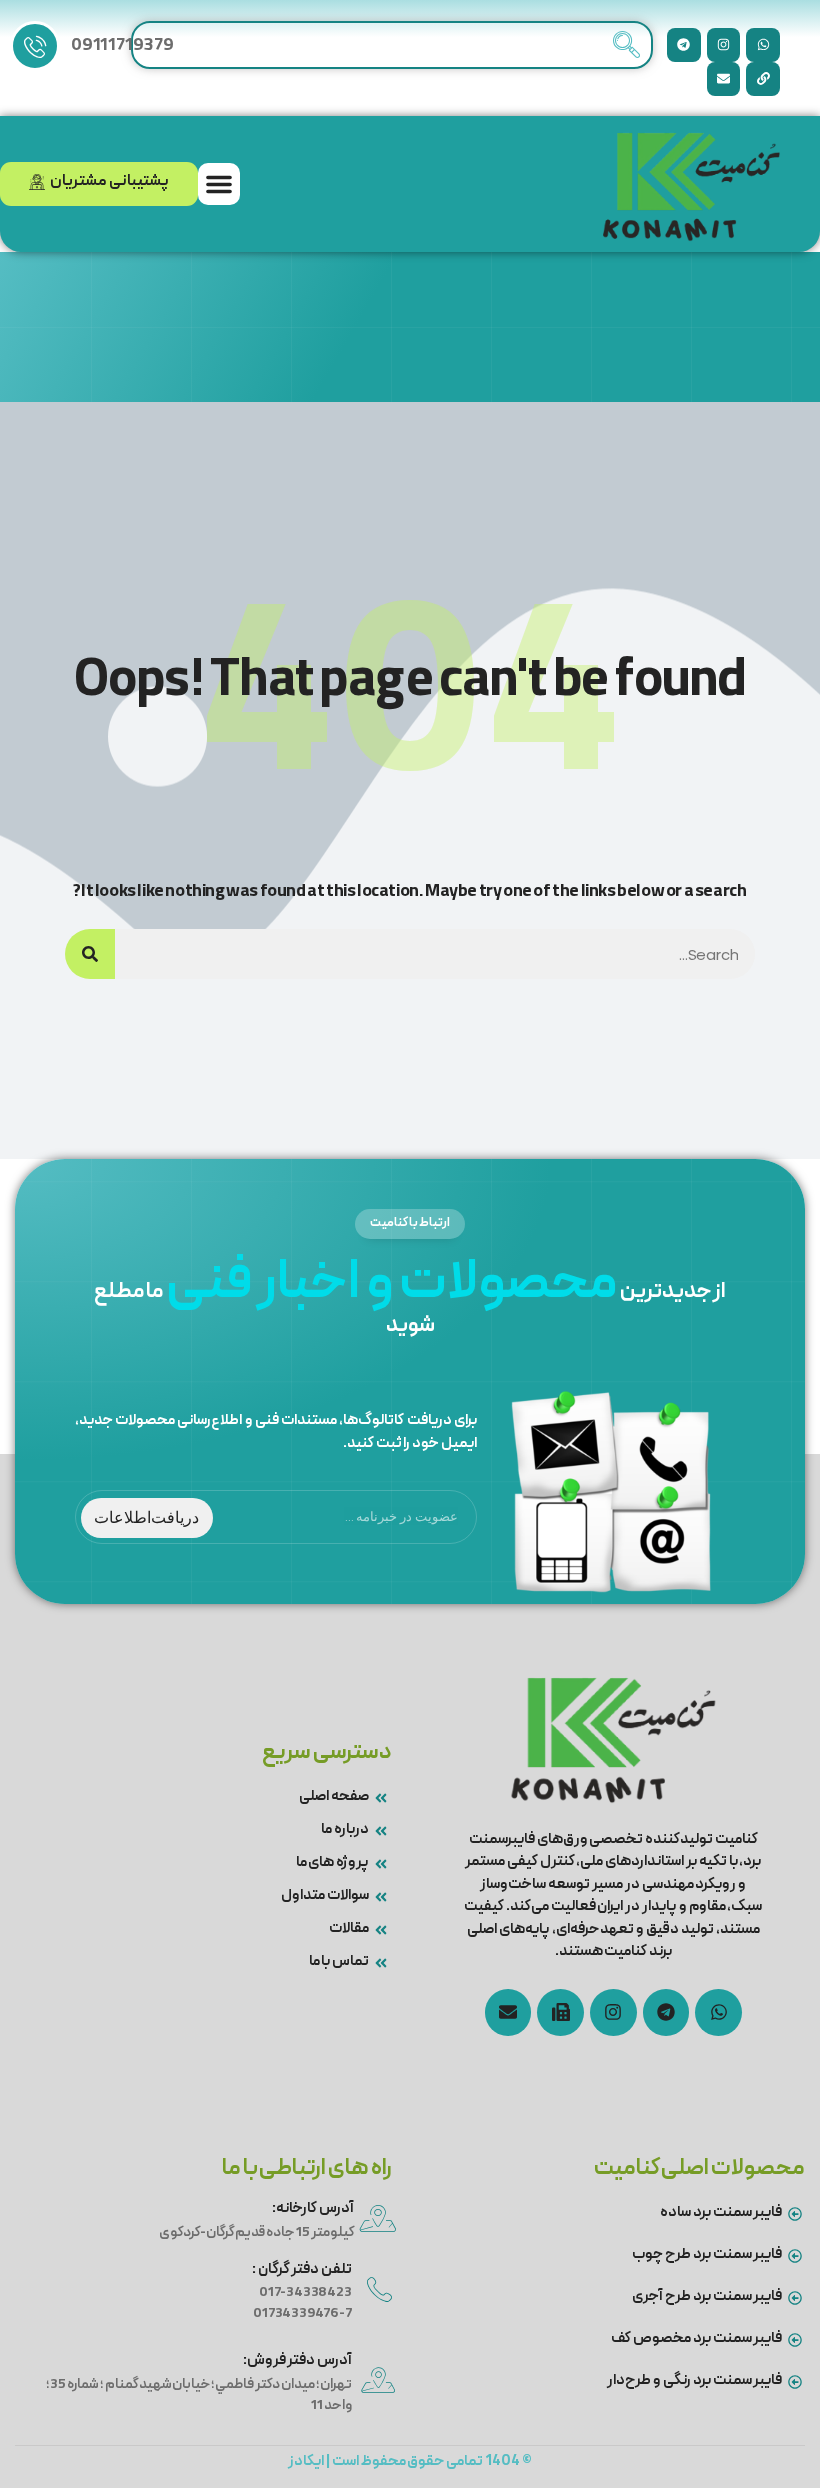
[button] (219, 184)
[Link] (763, 79)
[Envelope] (724, 79)
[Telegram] (684, 45)
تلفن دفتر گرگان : (302, 2270)
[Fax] (560, 2012)
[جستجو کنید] (90, 954)
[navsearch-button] (626, 45)
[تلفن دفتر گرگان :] (379, 2289)
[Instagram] (724, 45)
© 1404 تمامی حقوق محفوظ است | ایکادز (410, 2462)
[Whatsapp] (763, 45)
